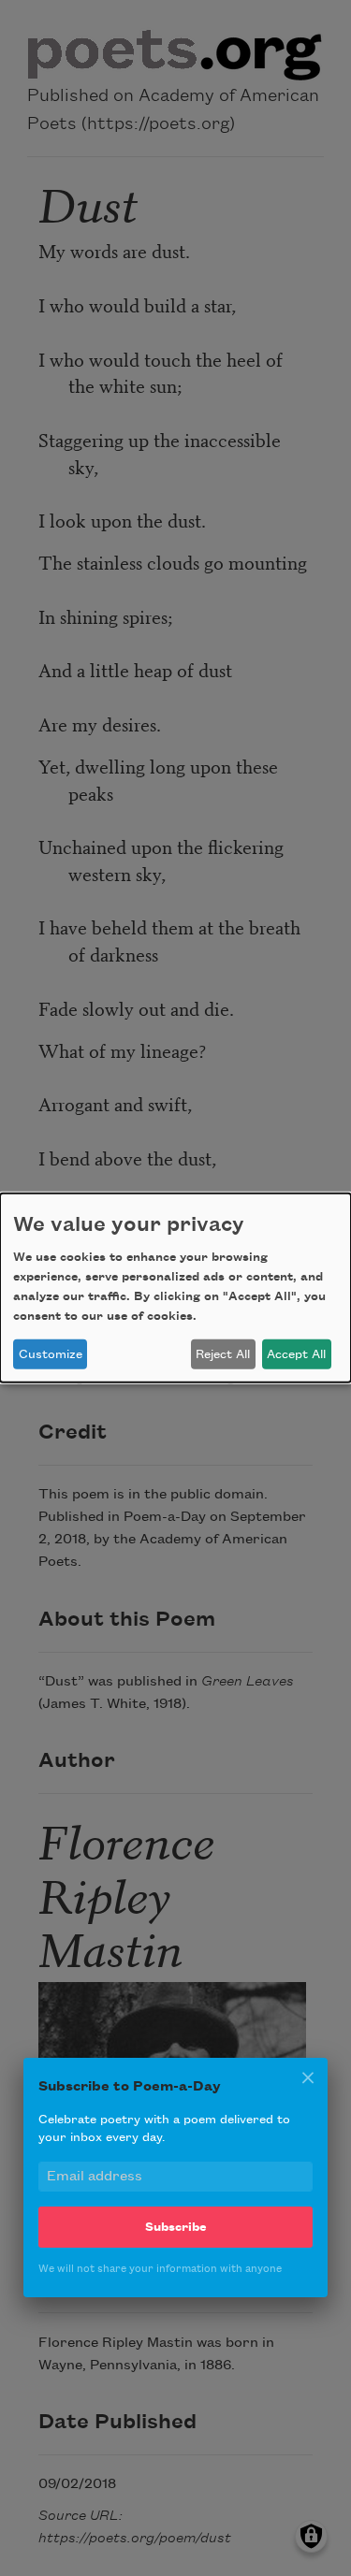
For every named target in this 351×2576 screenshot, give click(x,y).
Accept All (296, 1354)
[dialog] (175, 1288)
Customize (51, 1354)
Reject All (223, 1354)
